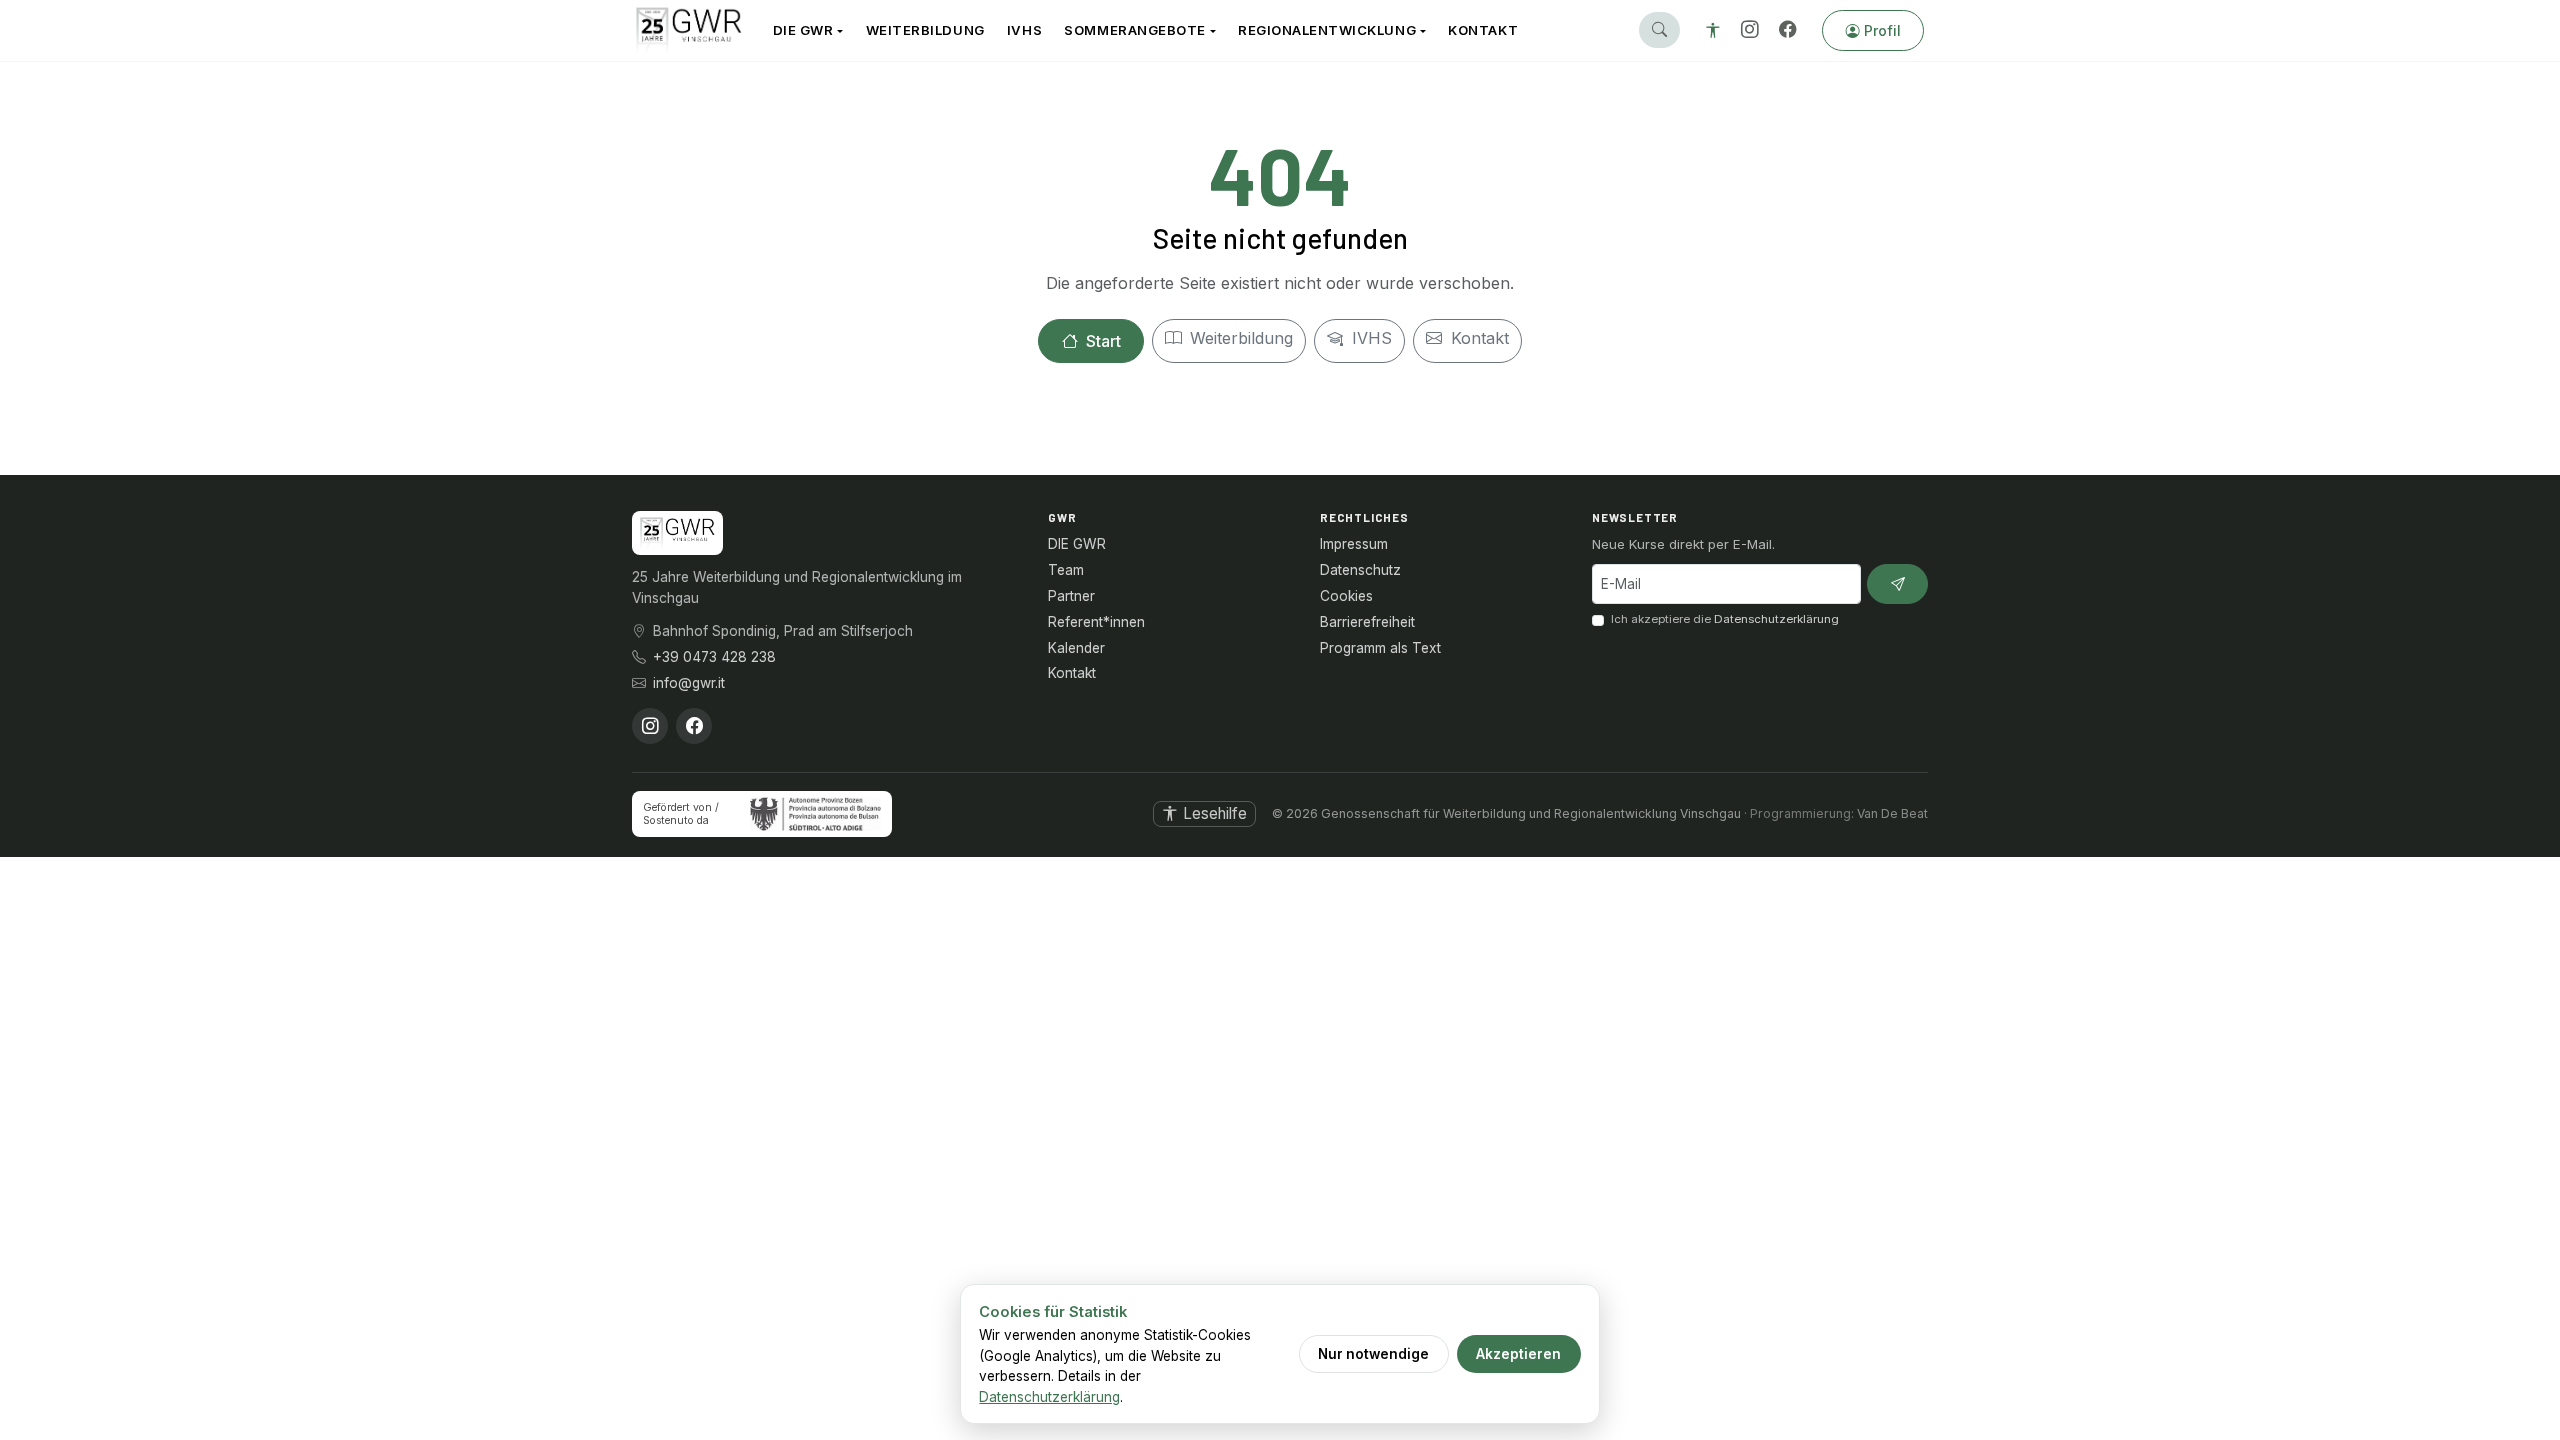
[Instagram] (1750, 30)
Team (1066, 570)
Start (1101, 341)
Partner (1071, 596)
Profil (1882, 30)
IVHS (1024, 30)
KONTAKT (1483, 30)
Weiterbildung (1239, 338)
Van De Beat (1892, 813)
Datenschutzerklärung (1776, 619)
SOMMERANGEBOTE (1134, 30)
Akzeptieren (1518, 1354)
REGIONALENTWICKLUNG (1327, 30)
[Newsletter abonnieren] (1897, 584)
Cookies (1346, 596)
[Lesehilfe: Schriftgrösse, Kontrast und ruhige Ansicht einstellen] (1712, 30)
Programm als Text (1380, 648)
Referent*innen (1096, 622)
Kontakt (1477, 338)
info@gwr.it (689, 683)
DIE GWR (803, 30)
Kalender (1076, 648)
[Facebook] (1788, 30)
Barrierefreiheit (1367, 622)
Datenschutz (1360, 570)
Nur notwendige (1373, 1354)
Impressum (1354, 544)
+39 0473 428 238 (714, 657)
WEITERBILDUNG (925, 30)
